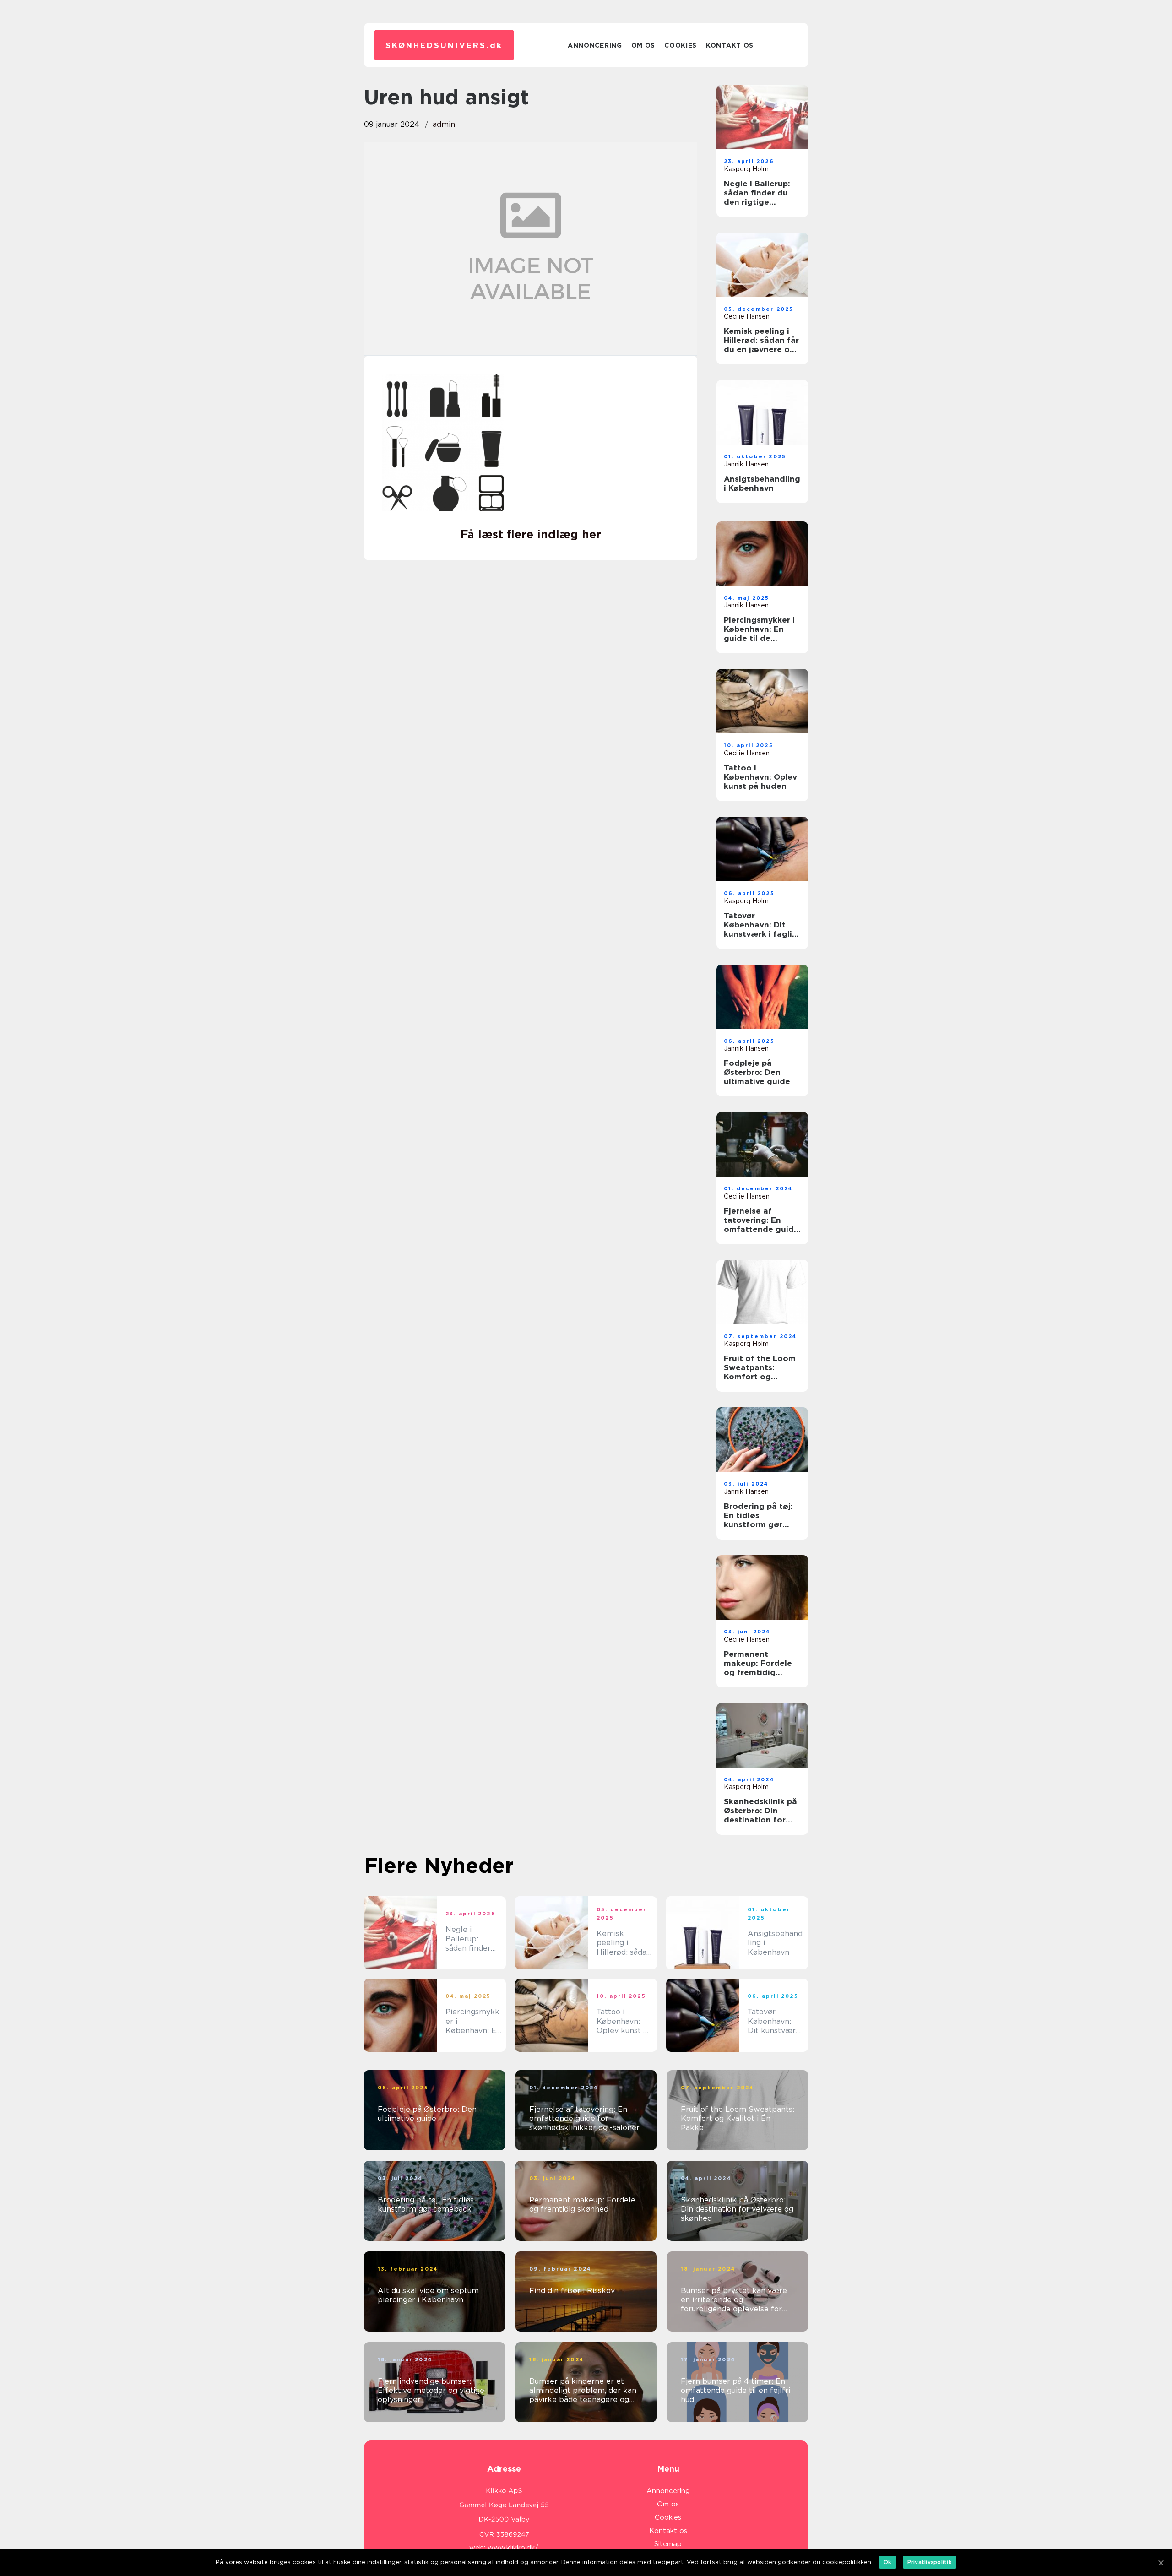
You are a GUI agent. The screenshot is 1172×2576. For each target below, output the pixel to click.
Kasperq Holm (746, 169)
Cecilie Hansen (747, 316)
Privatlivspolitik (930, 2562)
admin (444, 124)
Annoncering (595, 45)
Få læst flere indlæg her (531, 534)
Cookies (681, 45)
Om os (643, 45)
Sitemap (668, 2544)
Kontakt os (730, 45)
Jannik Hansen (746, 464)
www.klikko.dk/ (513, 2548)
